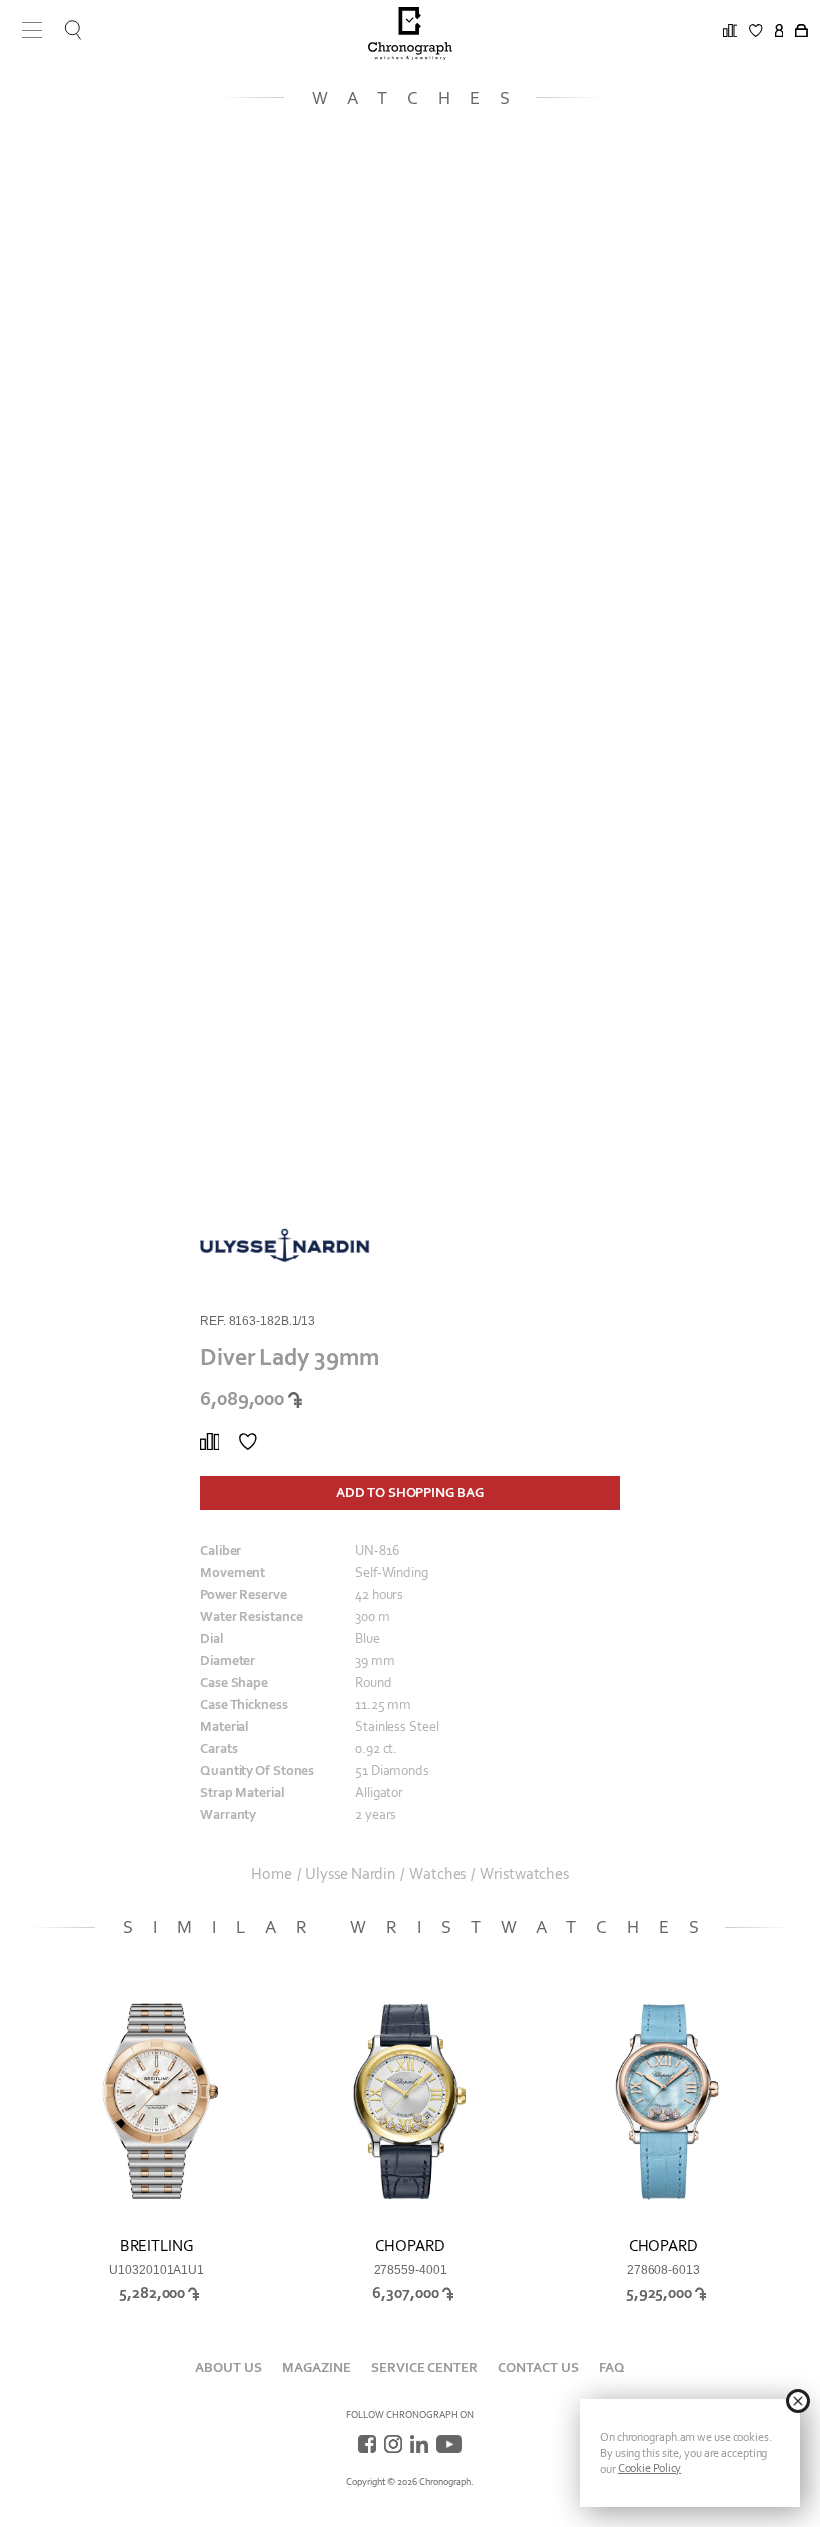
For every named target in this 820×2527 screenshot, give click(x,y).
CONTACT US (538, 2367)
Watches (437, 1874)
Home (271, 1874)
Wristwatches (524, 1874)
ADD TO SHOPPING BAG (409, 1492)
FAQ (612, 2367)
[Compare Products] (209, 1442)
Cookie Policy (650, 2468)
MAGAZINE (316, 2367)
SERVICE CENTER (424, 2367)
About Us (228, 2367)
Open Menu (25, 30)
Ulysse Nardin (350, 1874)
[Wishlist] (248, 1442)
